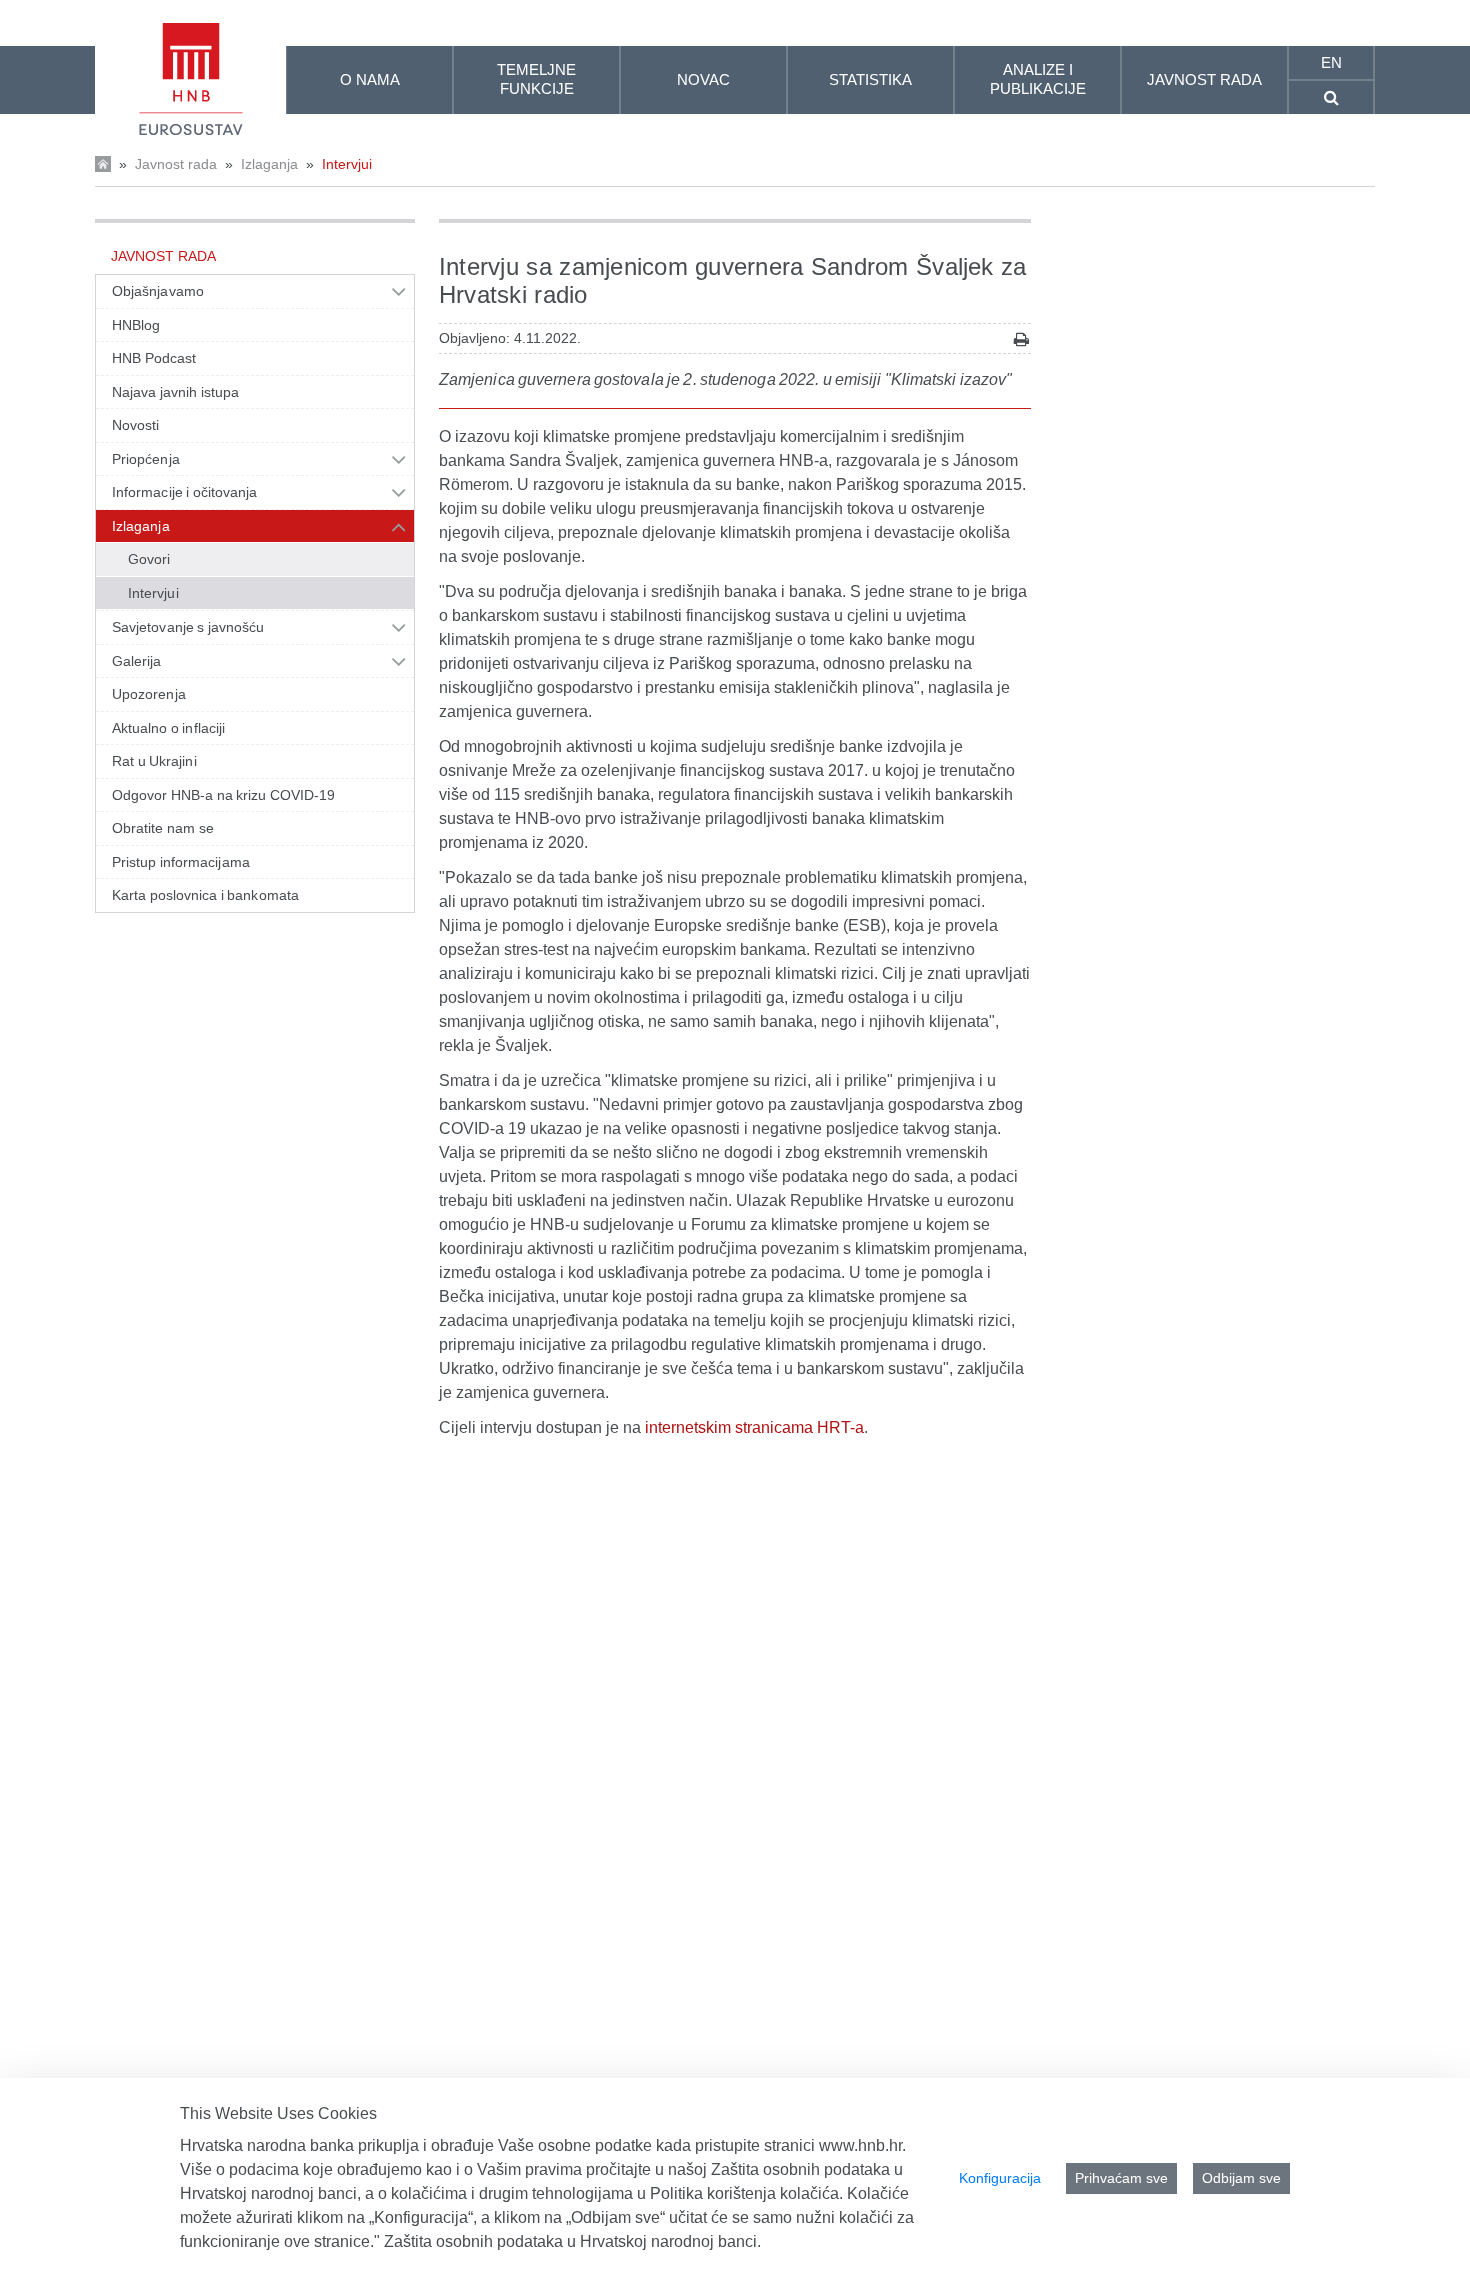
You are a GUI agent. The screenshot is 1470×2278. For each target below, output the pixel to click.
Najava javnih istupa (175, 392)
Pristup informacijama (181, 862)
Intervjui (347, 164)
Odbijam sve (1241, 2178)
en (1331, 62)
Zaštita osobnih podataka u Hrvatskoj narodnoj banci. (572, 2241)
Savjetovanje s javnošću (188, 627)
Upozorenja (149, 694)
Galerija (137, 661)
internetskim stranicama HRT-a (754, 1427)
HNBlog (136, 325)
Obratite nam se (163, 828)
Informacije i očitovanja (184, 492)
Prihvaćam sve (1121, 2178)
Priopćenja (146, 459)
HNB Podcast (154, 358)
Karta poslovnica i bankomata (205, 895)
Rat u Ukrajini (154, 761)
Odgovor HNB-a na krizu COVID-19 (223, 795)
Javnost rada (176, 164)
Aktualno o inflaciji (168, 728)
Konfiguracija (1000, 2178)
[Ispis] (1021, 339)
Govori (149, 559)
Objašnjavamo (158, 291)
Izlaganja (269, 164)
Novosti (136, 425)
